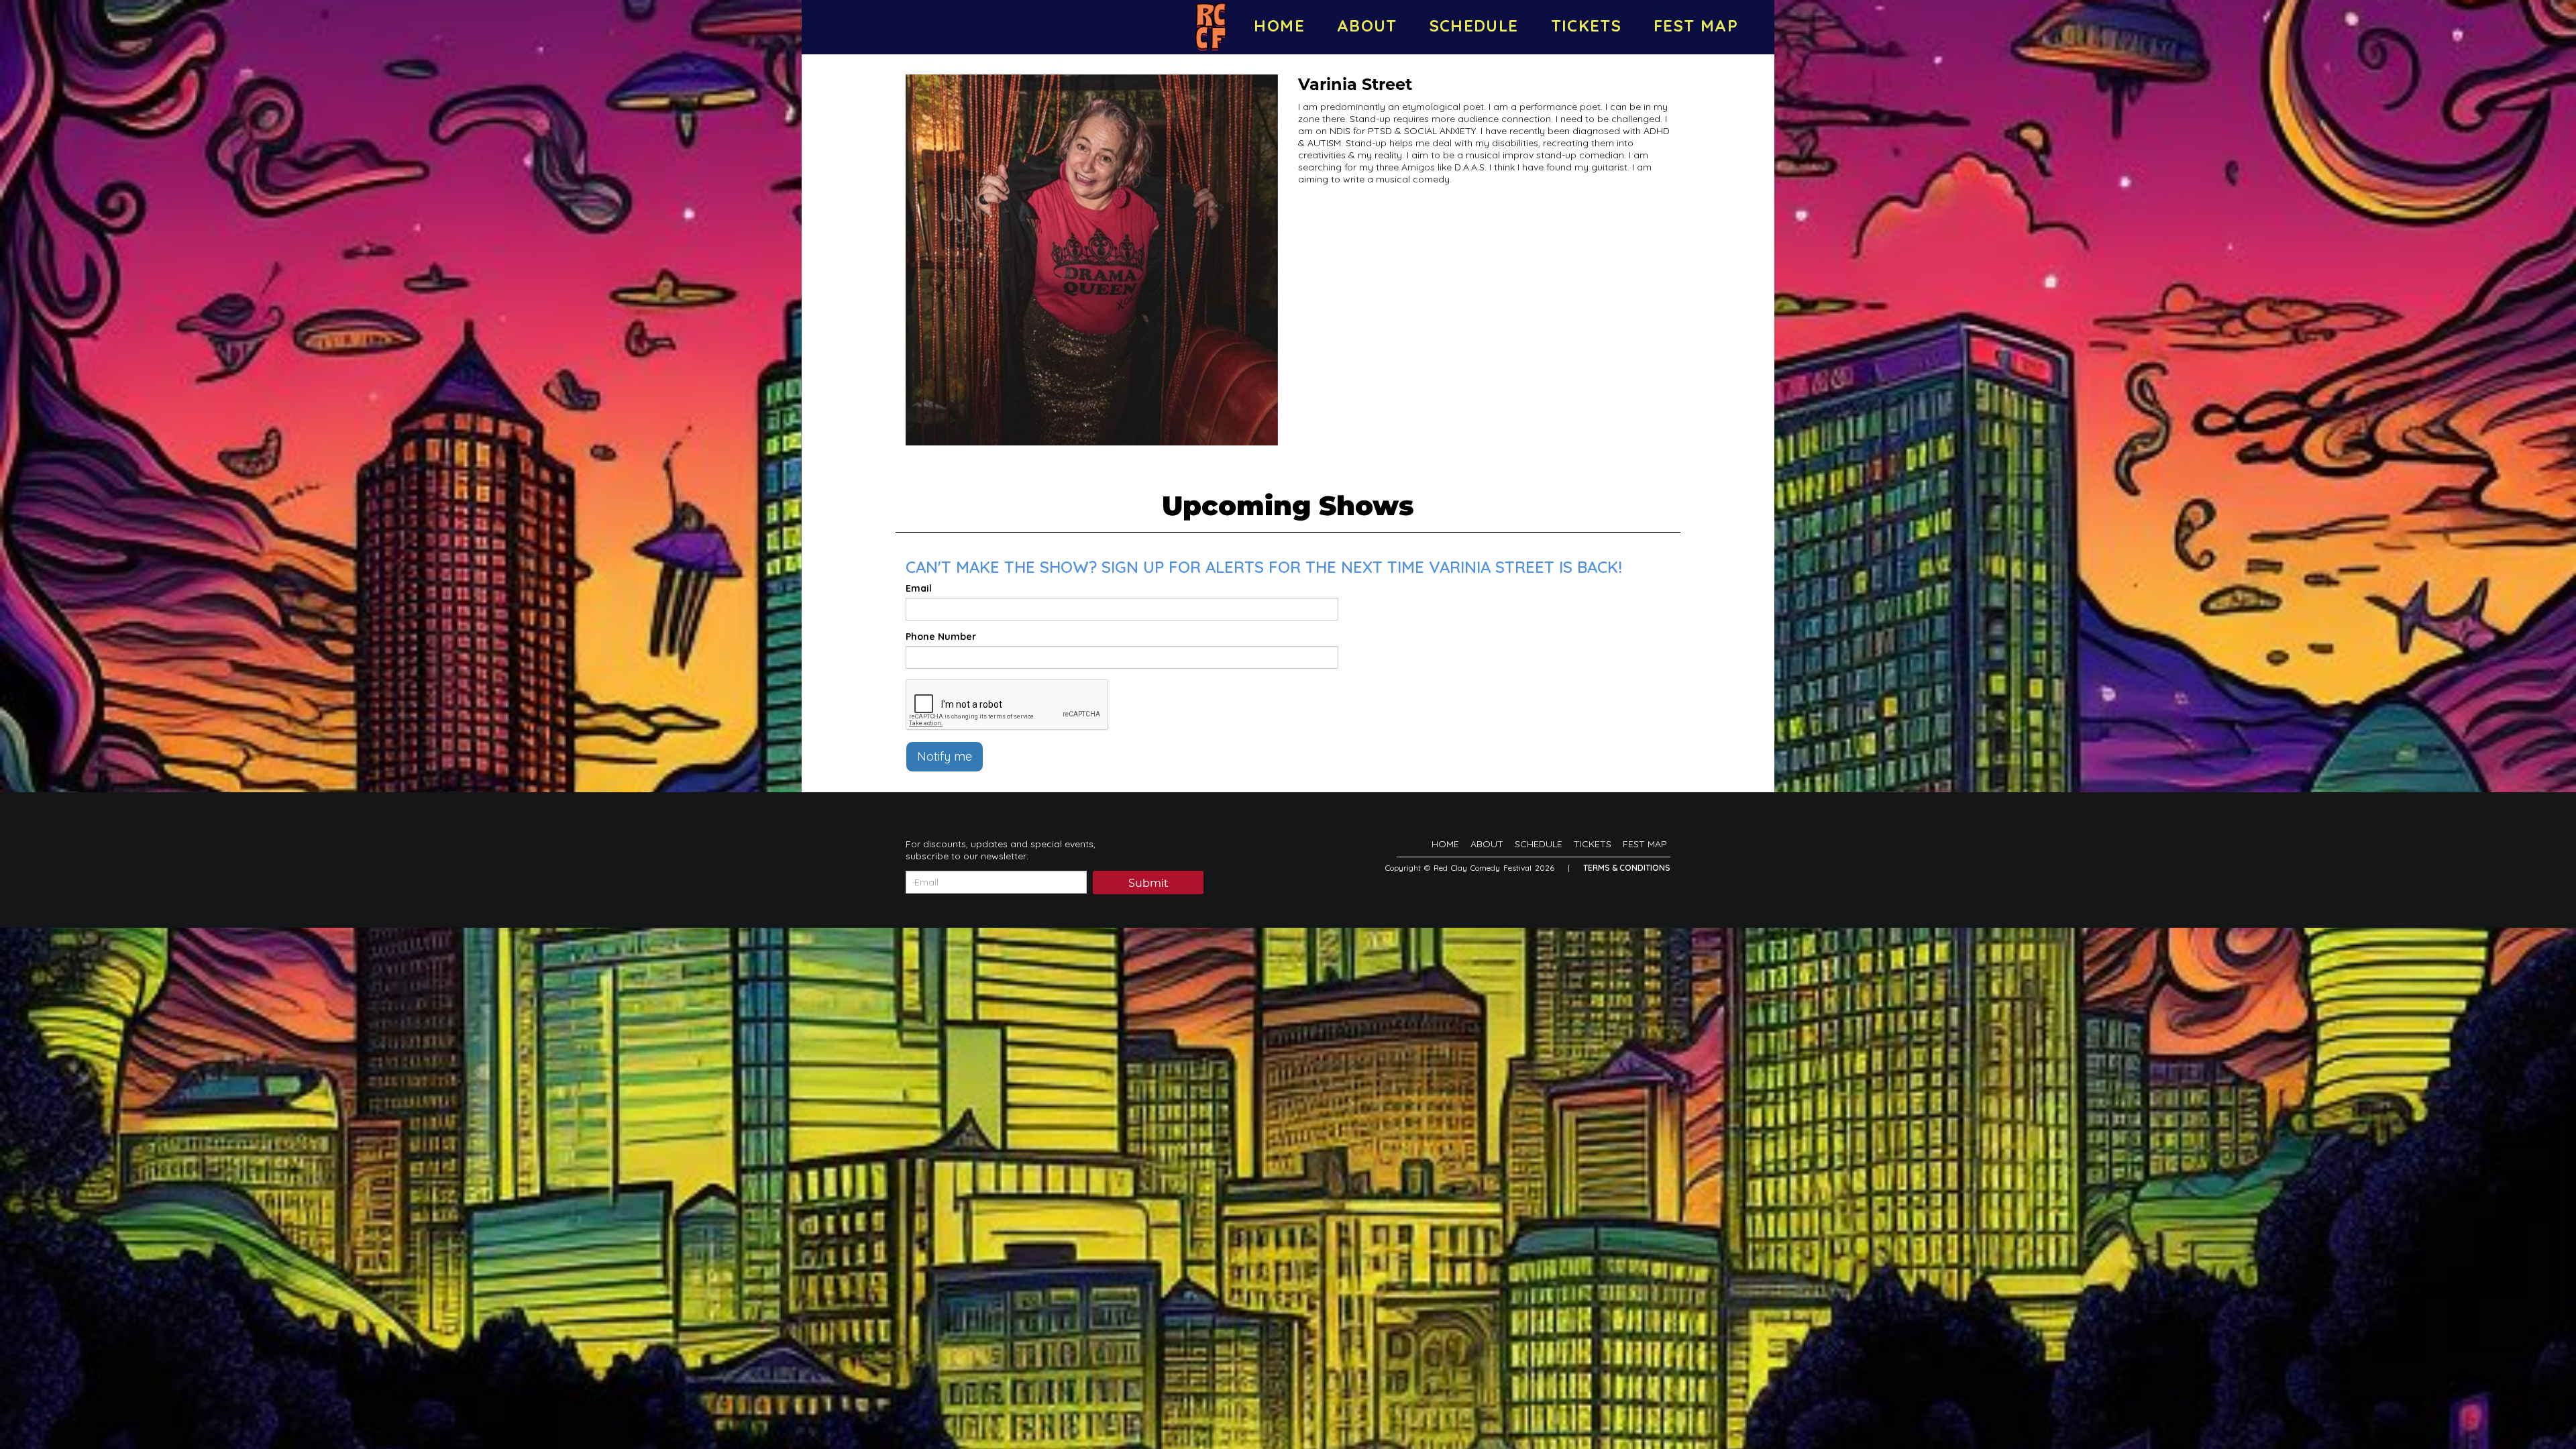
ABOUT (1367, 25)
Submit (1148, 883)
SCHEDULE (1474, 25)
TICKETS (1587, 25)
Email (919, 588)
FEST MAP (1696, 25)
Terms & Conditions (1627, 868)
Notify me (945, 756)
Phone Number (941, 637)
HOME (1279, 25)
